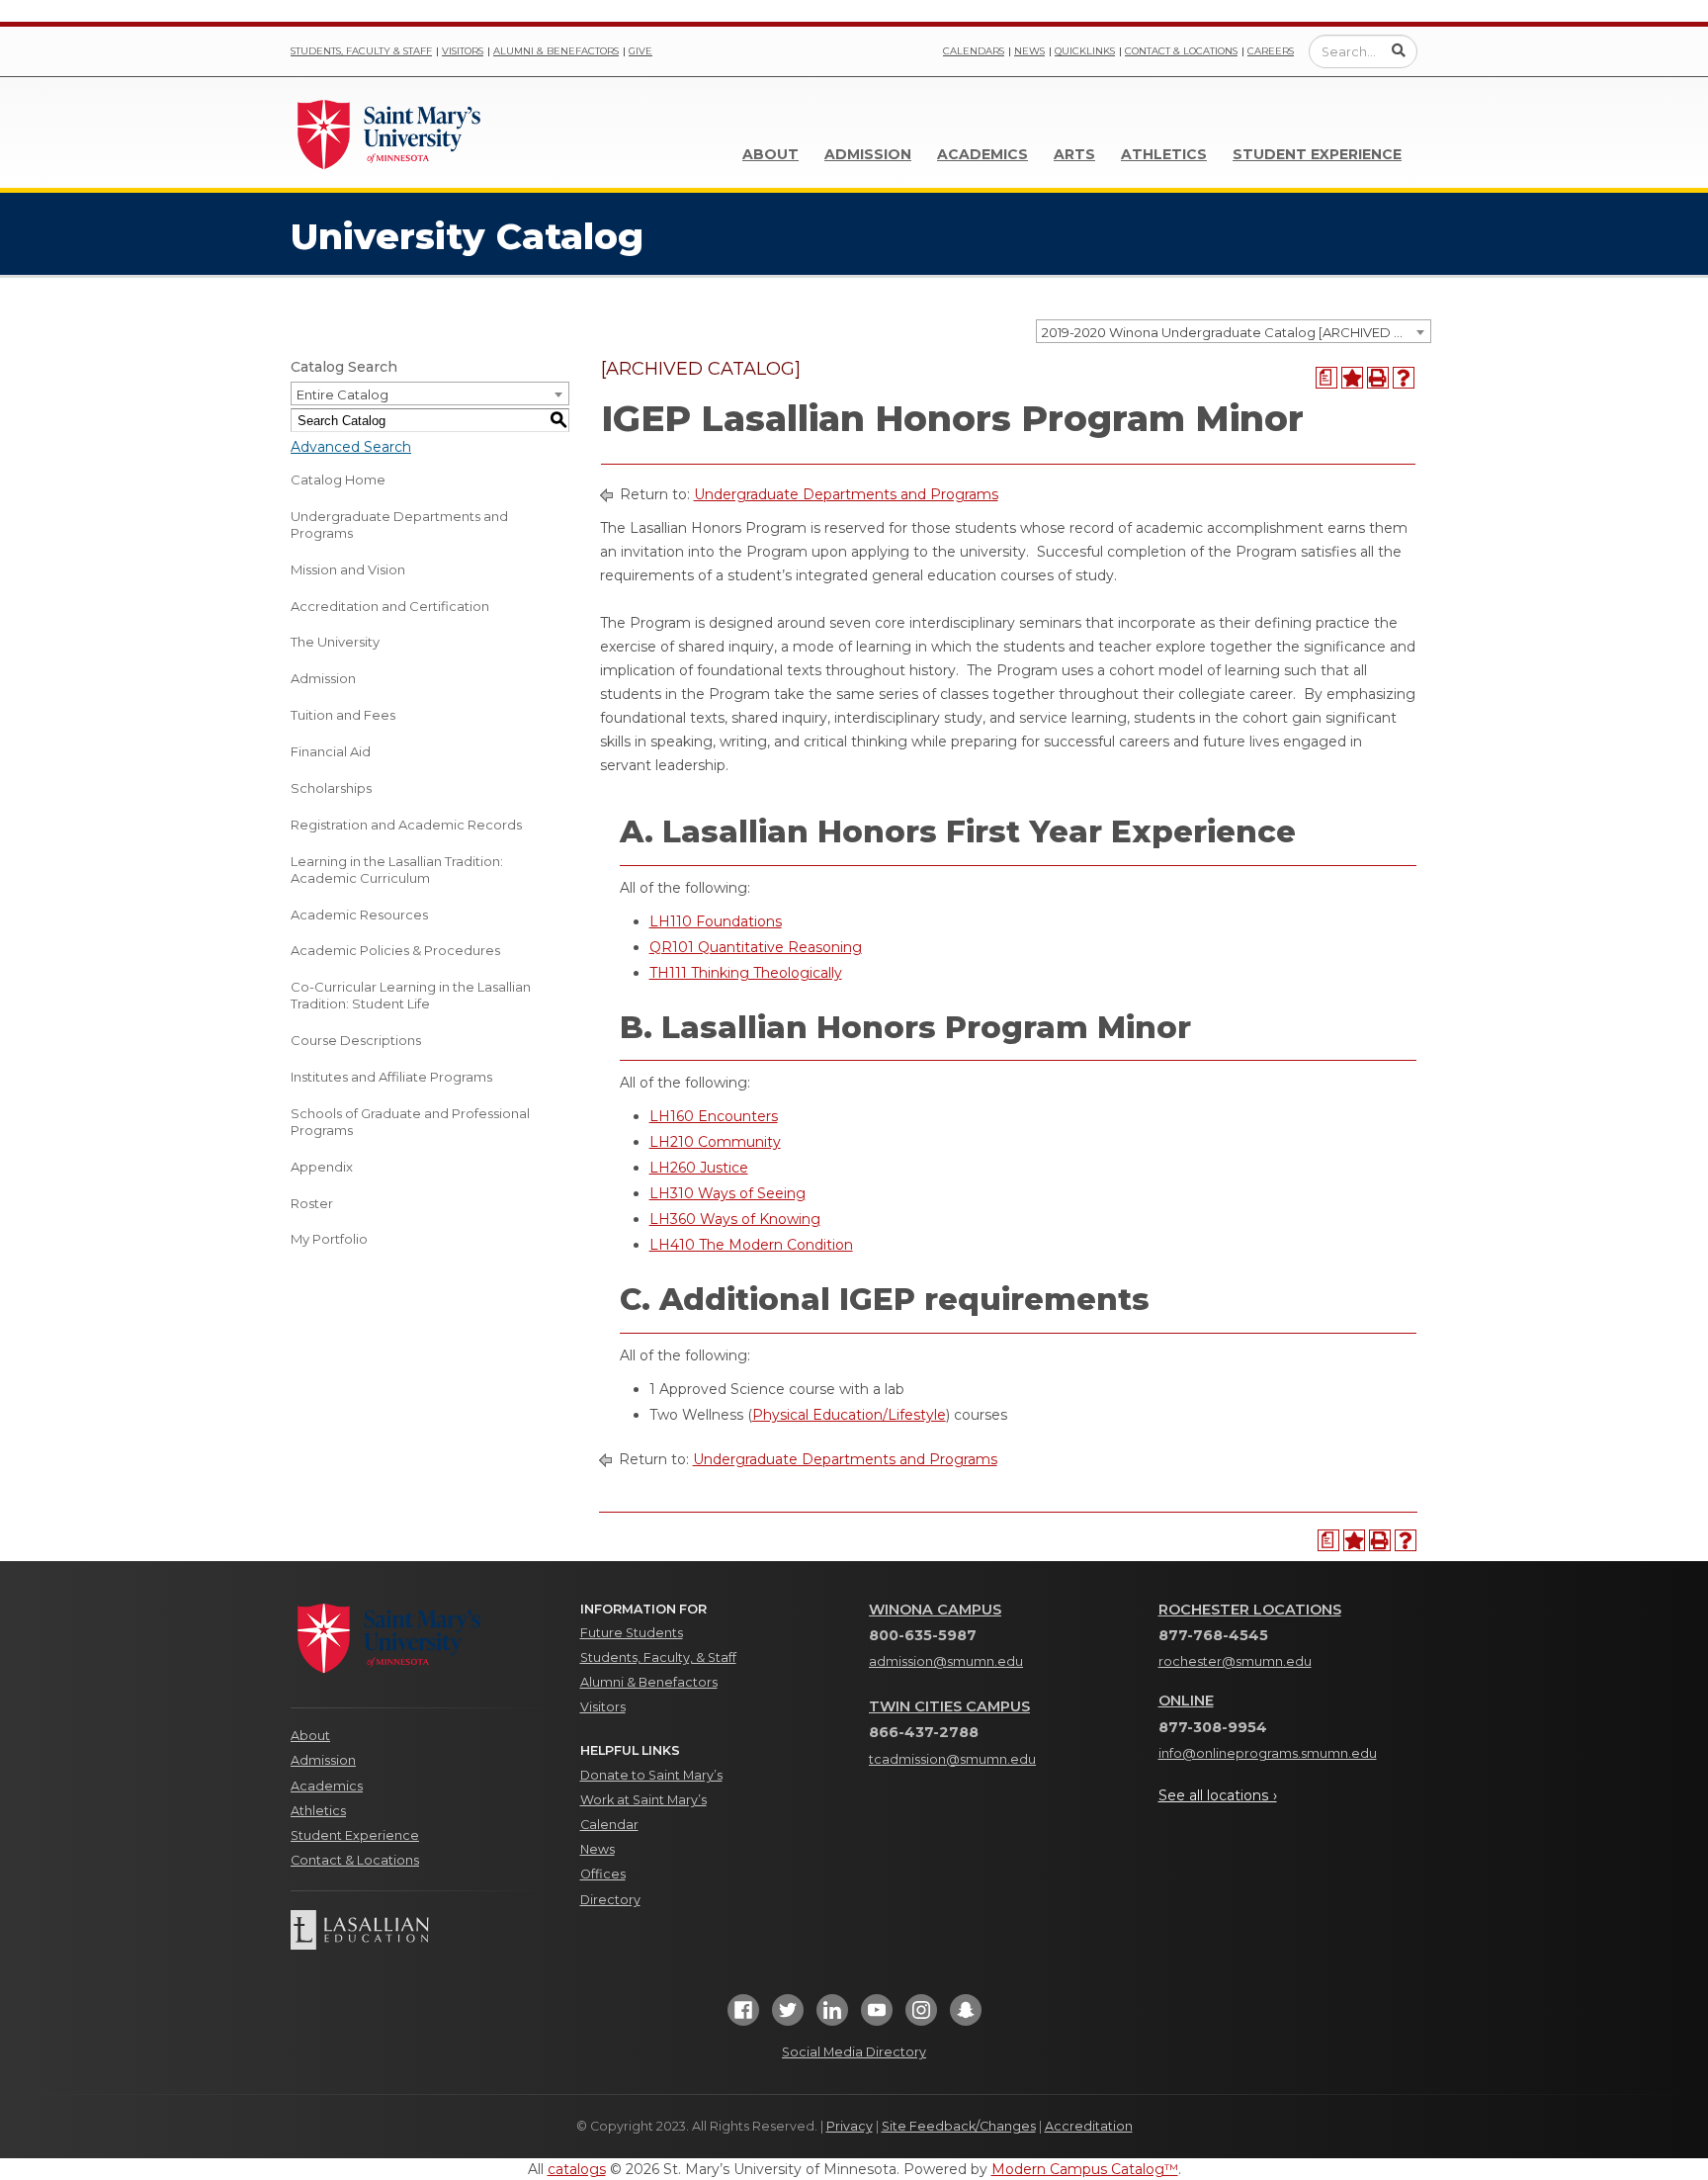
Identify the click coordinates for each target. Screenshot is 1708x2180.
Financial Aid (331, 751)
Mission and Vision (348, 569)
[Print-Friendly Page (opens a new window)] (1378, 378)
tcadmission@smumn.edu (952, 1759)
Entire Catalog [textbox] (342, 394)
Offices (603, 1874)
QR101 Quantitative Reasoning (756, 947)
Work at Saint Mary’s (643, 1800)
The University (335, 642)
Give (640, 51)
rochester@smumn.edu (1235, 1661)
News (1029, 51)
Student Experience (1317, 154)
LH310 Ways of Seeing (727, 1193)
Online (1186, 1700)
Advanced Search (351, 447)
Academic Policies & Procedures (395, 950)
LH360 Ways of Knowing (735, 1219)
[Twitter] (788, 2016)
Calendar (609, 1825)
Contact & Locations (1181, 51)
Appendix (322, 1167)
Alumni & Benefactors (556, 51)
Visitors (463, 51)
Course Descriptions (356, 1040)
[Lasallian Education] (421, 1930)
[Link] (389, 132)
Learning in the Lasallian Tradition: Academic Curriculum (397, 870)
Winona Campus (935, 1610)
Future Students (632, 1633)
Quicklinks (1085, 51)
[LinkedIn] (832, 2016)
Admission (868, 154)
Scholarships (331, 788)
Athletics (1164, 154)
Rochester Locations (1250, 1610)
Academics (982, 154)
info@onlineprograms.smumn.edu (1268, 1753)
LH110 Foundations (716, 921)
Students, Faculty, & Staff (658, 1657)
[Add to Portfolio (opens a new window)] (1352, 378)
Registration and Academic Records (406, 825)
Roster (312, 1203)
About (770, 154)
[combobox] (1234, 331)
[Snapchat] (966, 2016)
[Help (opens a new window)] (1404, 378)
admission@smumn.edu (946, 1661)
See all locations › (1218, 1795)
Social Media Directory (854, 2052)
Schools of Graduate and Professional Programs (410, 1122)
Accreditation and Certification (390, 606)
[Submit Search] (1399, 50)
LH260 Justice (699, 1168)
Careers (1271, 51)
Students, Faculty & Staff (361, 51)
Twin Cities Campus (949, 1706)
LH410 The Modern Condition (751, 1245)
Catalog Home (338, 480)
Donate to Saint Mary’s (651, 1775)
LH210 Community (715, 1142)
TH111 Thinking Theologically (746, 973)
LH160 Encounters (714, 1116)
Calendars (974, 51)
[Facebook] (743, 2016)
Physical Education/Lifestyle (849, 1415)
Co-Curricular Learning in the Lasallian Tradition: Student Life (411, 995)
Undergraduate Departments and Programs (399, 524)
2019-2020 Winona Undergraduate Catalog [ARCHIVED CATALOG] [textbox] (1236, 332)
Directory (610, 1900)
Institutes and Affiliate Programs (391, 1077)
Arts (1074, 154)
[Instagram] (921, 2016)
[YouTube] (877, 2016)
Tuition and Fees (343, 715)
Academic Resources (359, 915)
